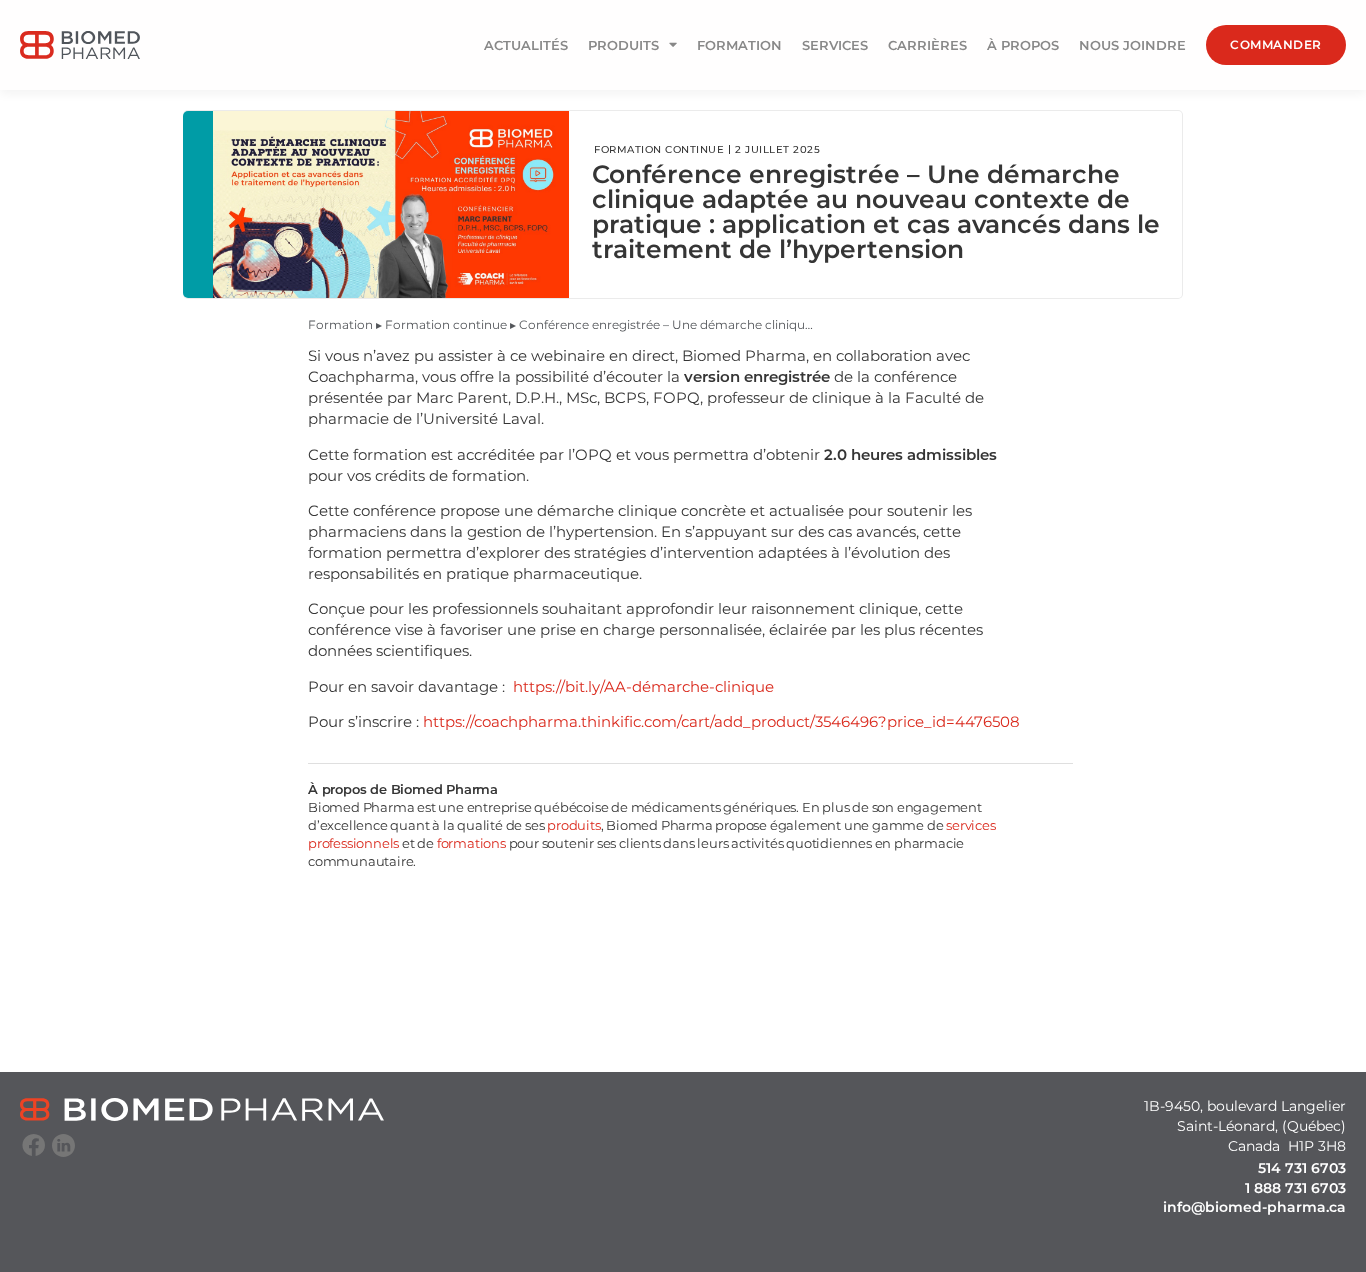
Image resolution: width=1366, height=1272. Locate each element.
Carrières (927, 45)
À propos (1023, 45)
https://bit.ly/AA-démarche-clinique (643, 686)
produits (573, 825)
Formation (739, 45)
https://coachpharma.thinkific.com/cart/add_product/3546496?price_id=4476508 (721, 721)
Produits (623, 45)
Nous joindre (1132, 45)
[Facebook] (33, 1145)
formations (470, 843)
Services (835, 45)
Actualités (526, 45)
